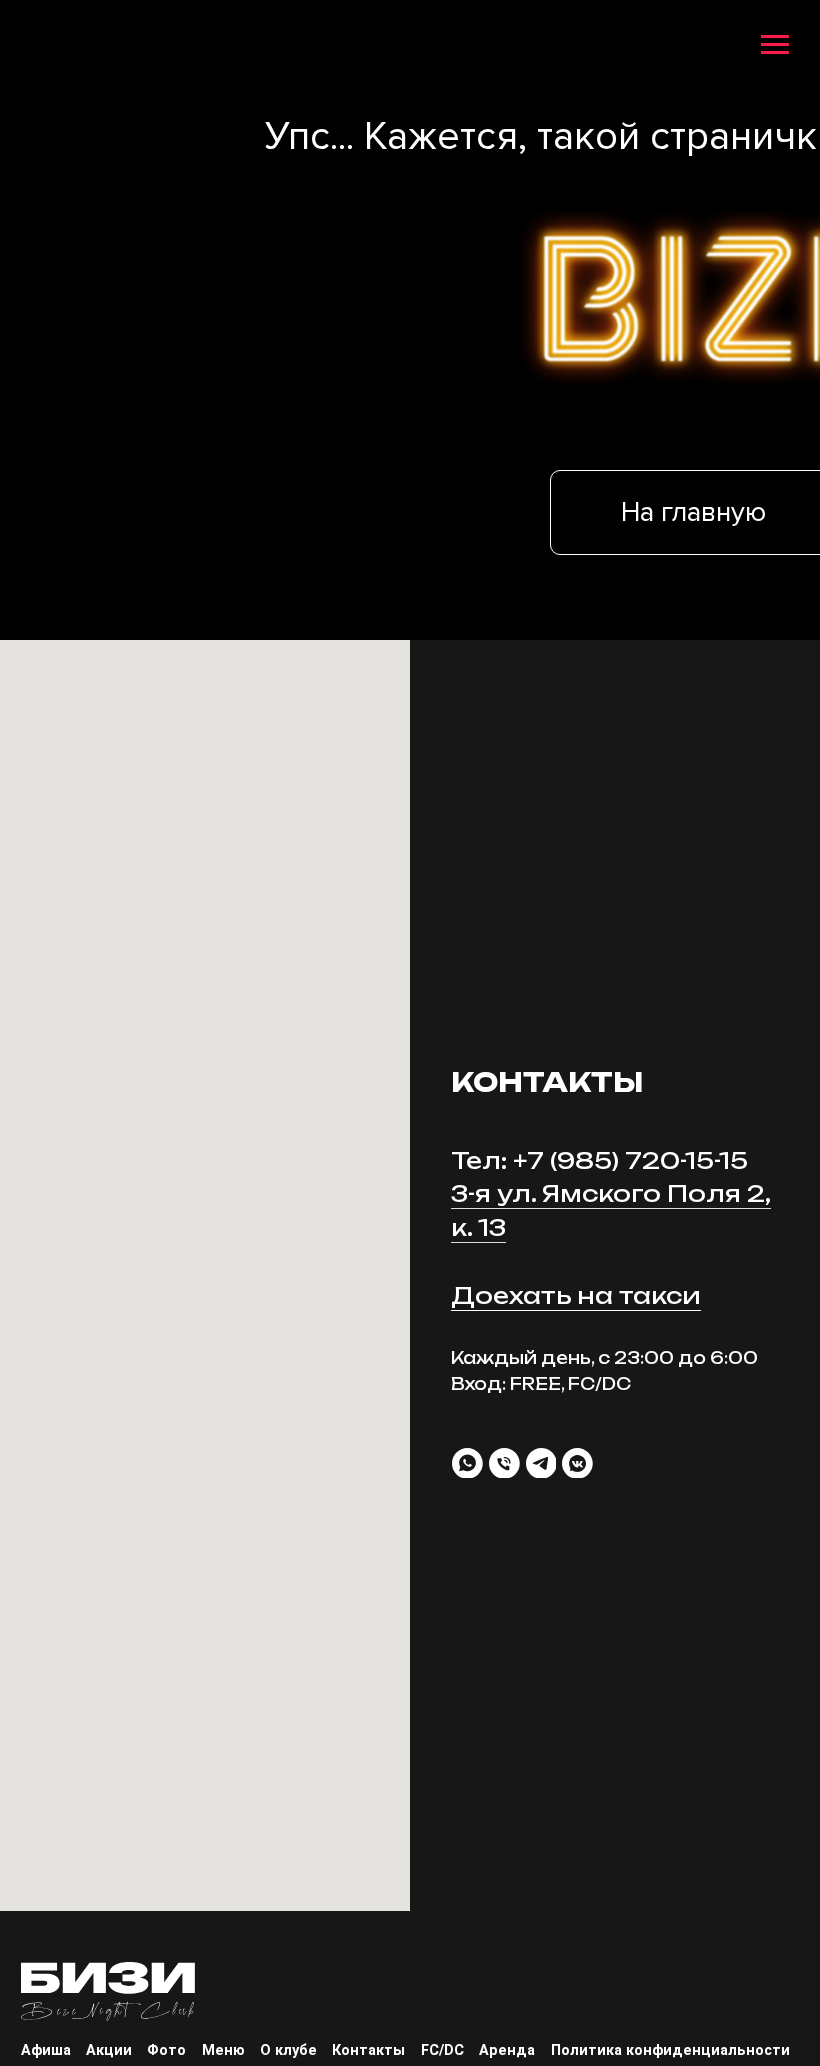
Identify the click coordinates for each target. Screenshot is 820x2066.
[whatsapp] (467, 1463)
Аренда (507, 2050)
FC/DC (442, 2050)
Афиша (46, 2050)
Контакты (368, 2050)
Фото (166, 2050)
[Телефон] (504, 1463)
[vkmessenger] (577, 1463)
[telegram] (541, 1463)
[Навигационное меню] (775, 45)
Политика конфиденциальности (670, 2050)
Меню (223, 2050)
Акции (109, 2050)
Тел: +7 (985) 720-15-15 (599, 1161)
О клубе (288, 2050)
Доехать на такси (576, 1296)
